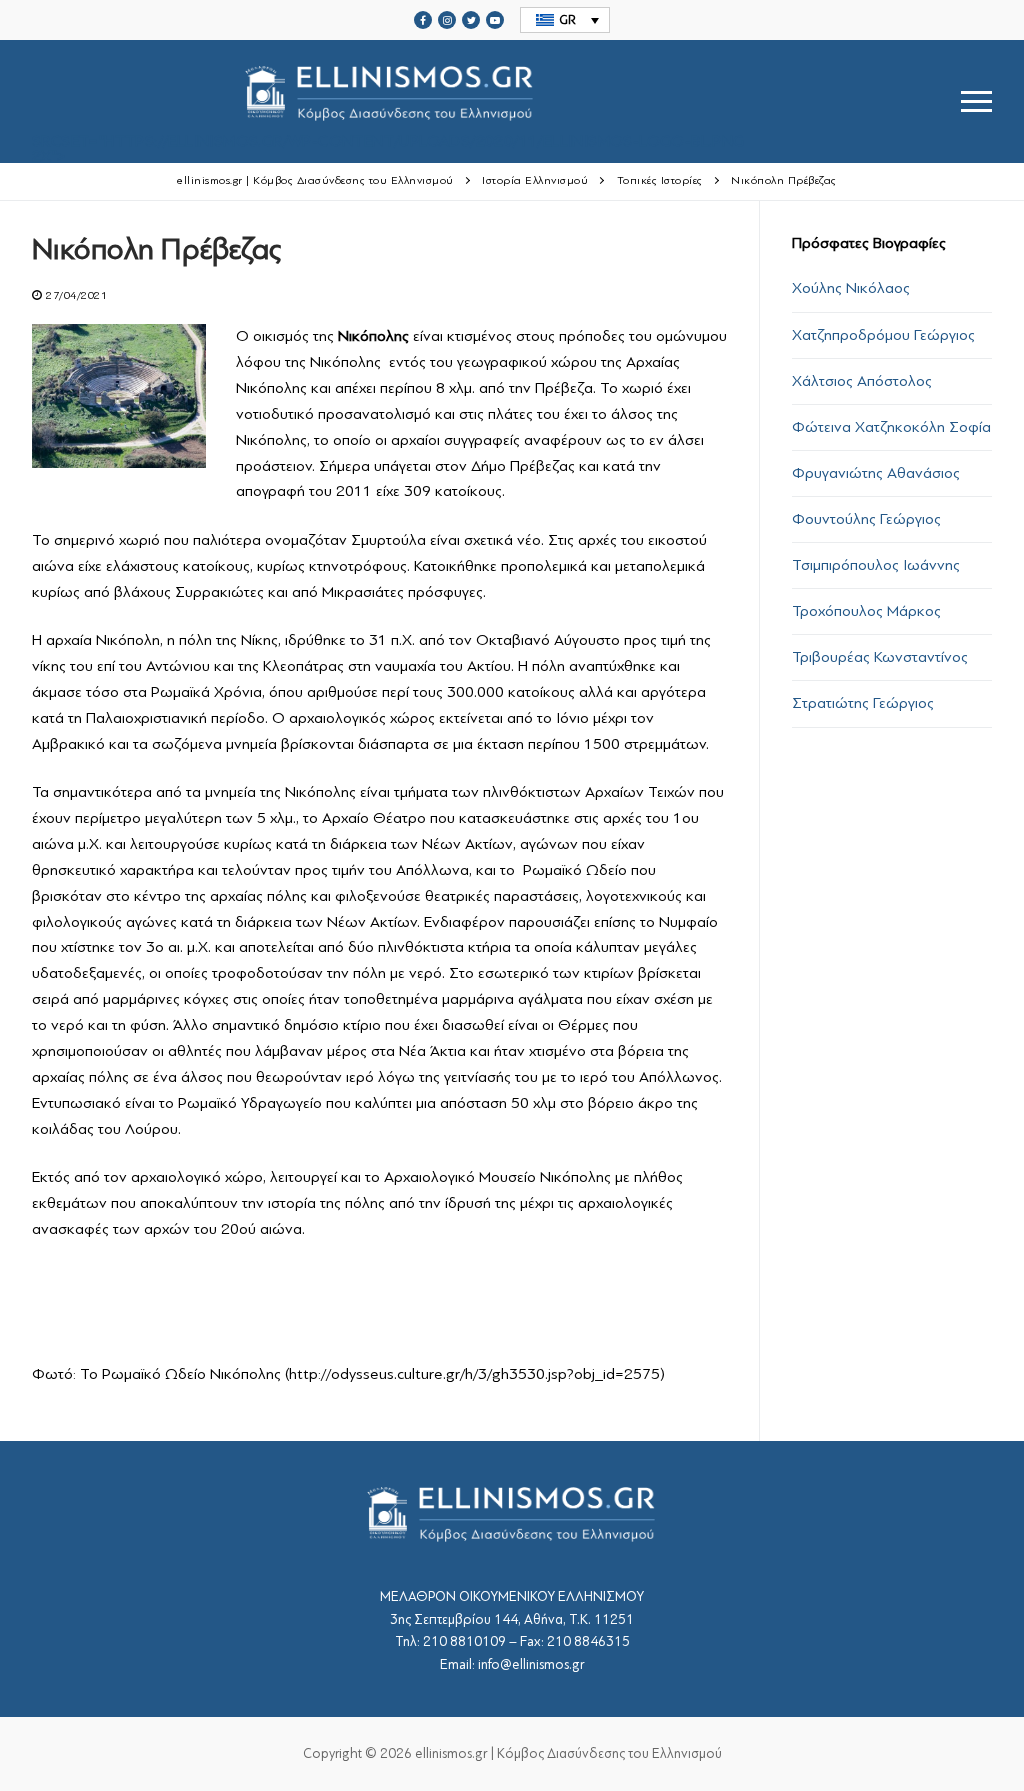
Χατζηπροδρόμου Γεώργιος (883, 335)
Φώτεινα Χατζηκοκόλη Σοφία (891, 427)
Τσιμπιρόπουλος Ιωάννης (876, 565)
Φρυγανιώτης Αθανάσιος (876, 473)
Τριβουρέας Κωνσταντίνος (880, 657)
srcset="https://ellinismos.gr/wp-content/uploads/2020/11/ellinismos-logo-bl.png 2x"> (388, 147)
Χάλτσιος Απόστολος (862, 381)
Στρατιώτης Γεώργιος (863, 703)
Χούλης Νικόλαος (851, 288)
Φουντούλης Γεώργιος (866, 519)
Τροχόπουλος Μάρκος (866, 611)
